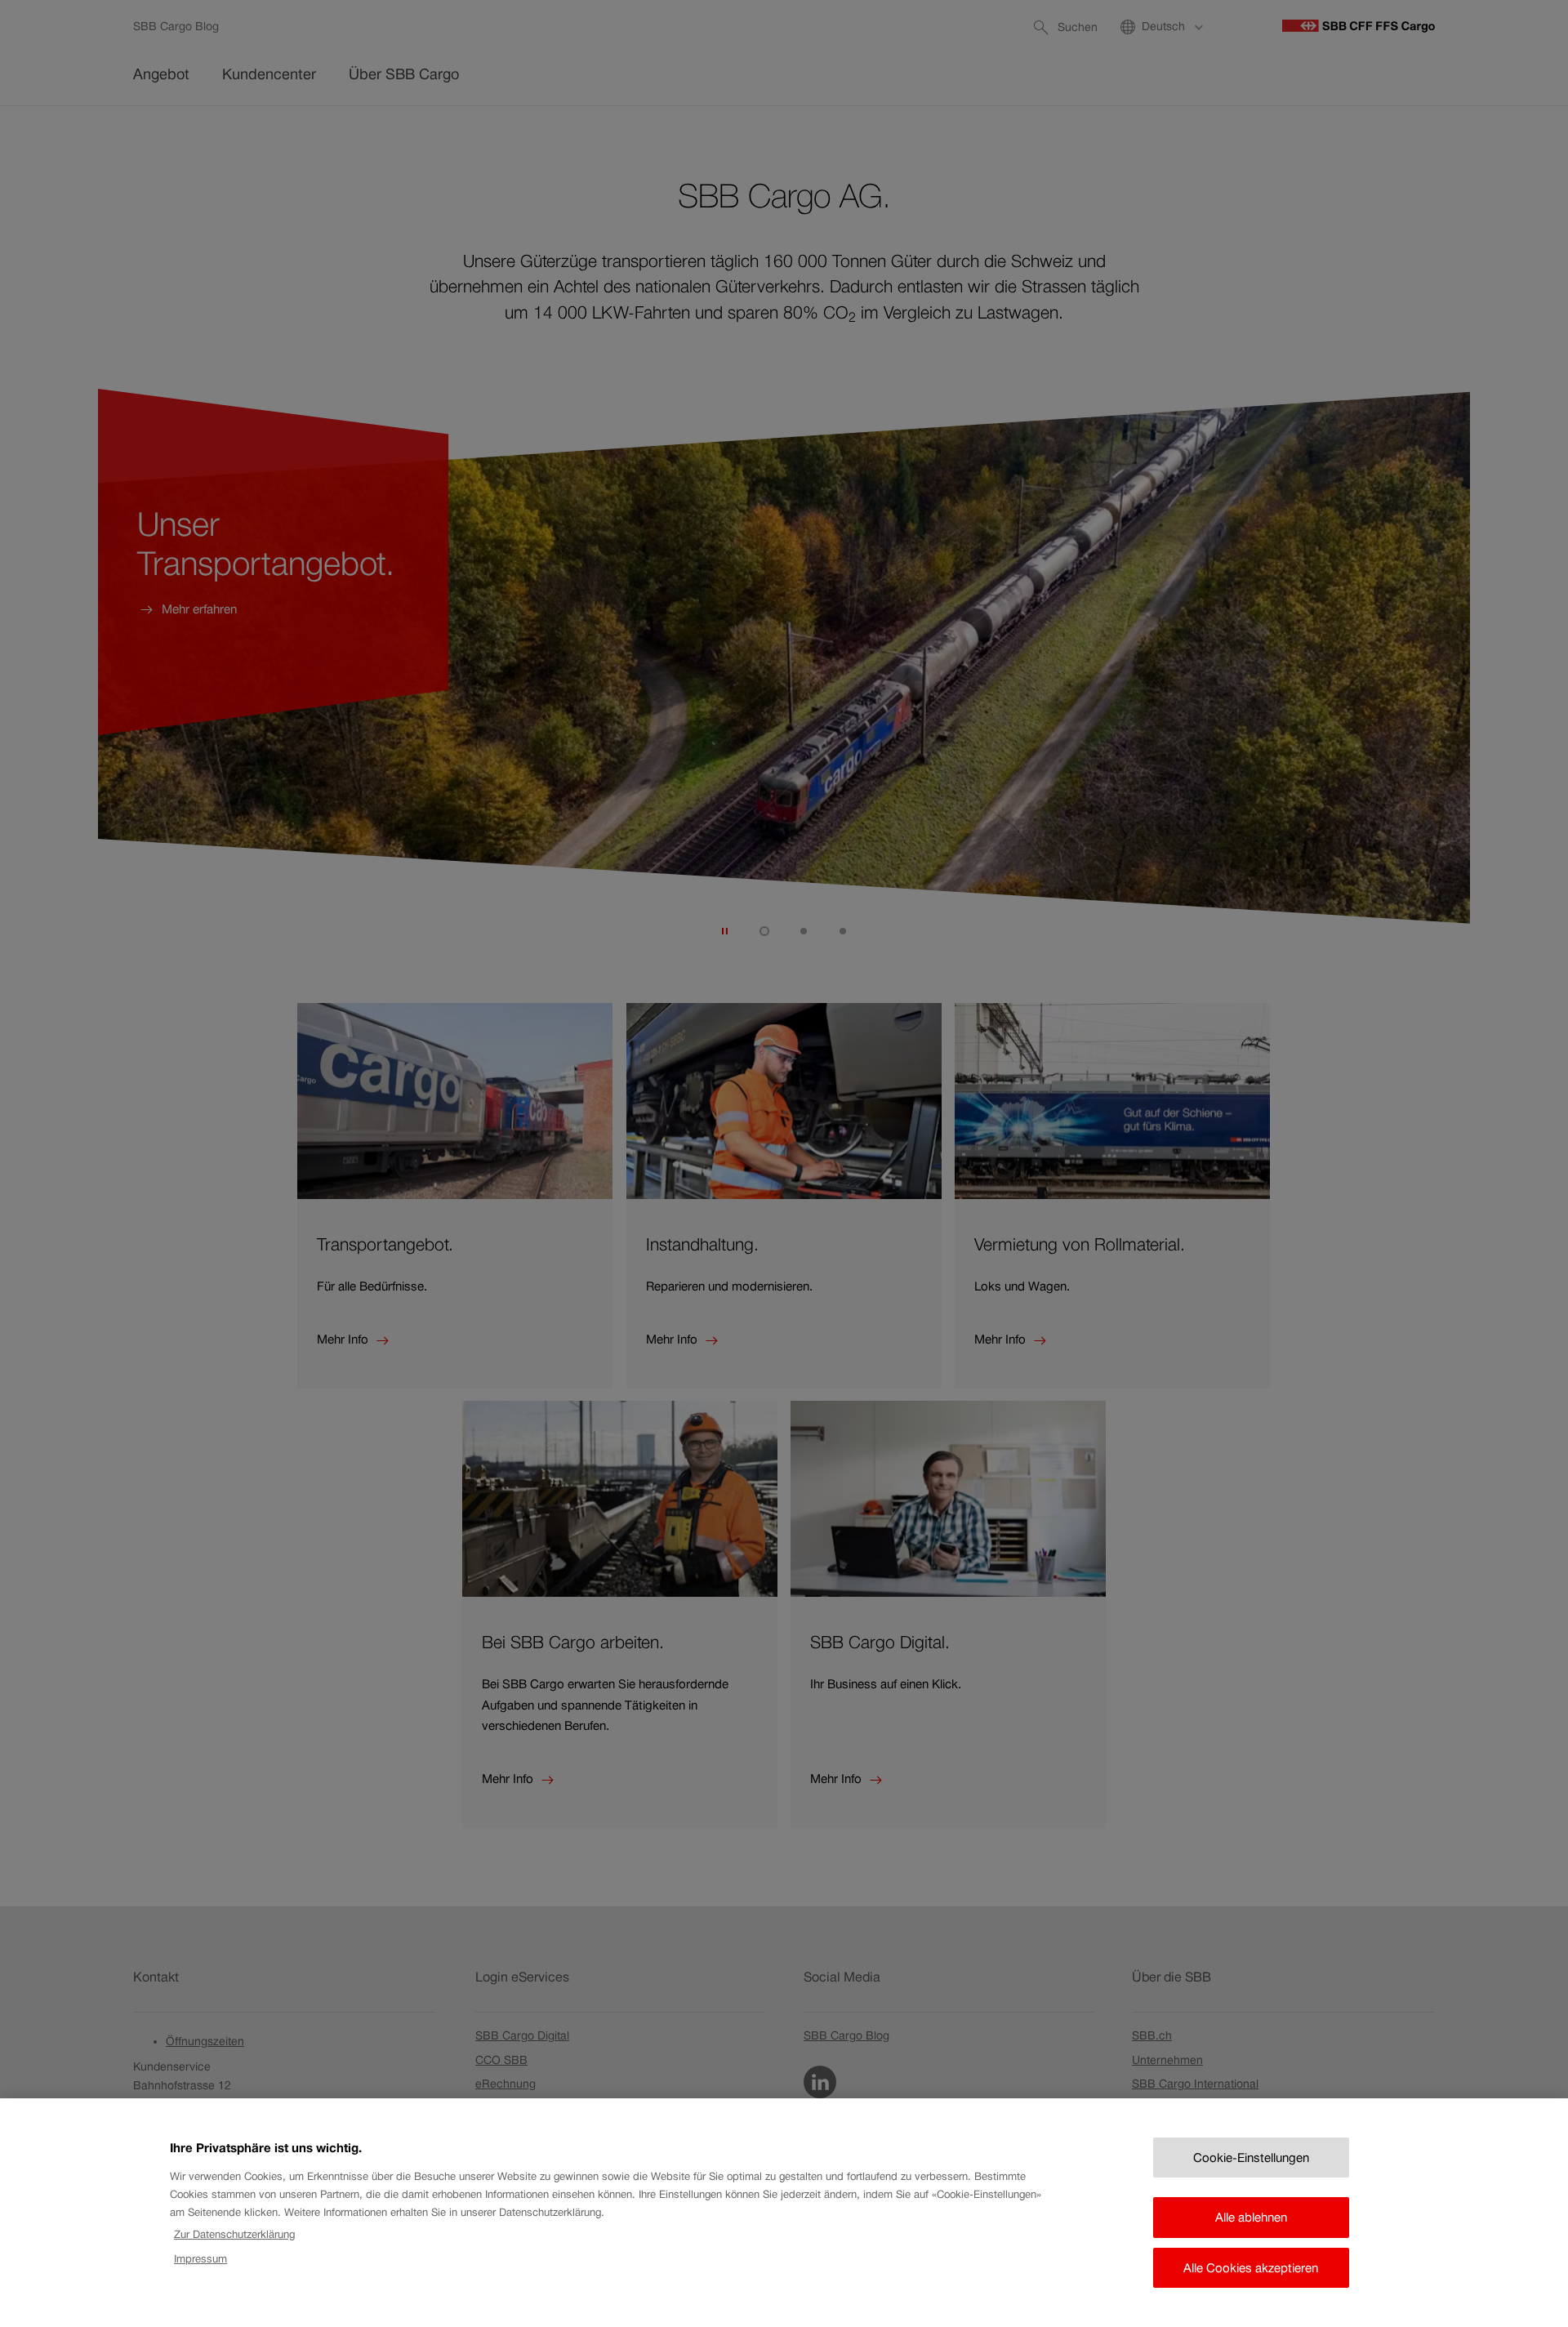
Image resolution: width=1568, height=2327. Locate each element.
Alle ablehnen (1251, 2217)
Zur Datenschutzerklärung (234, 2234)
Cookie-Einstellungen (1251, 2158)
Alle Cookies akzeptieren (1251, 2268)
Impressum (200, 2259)
